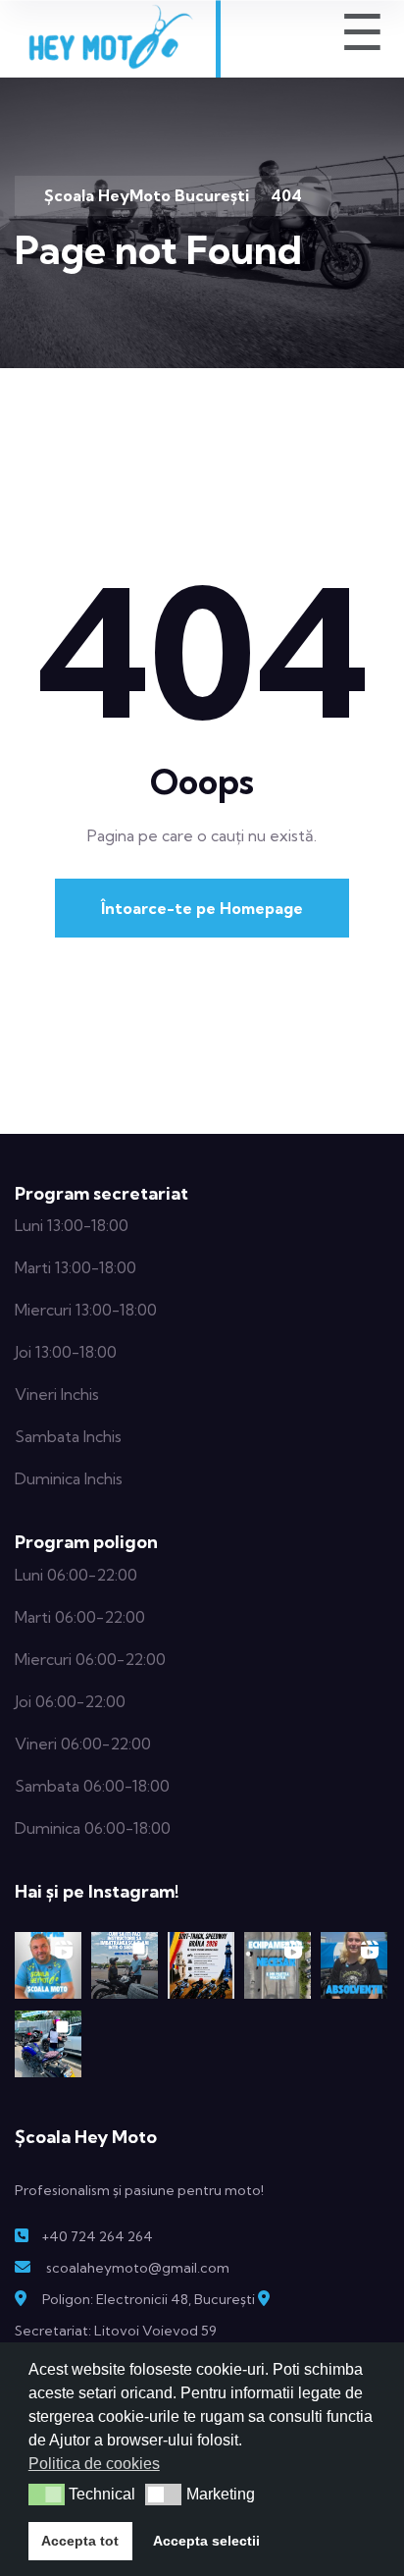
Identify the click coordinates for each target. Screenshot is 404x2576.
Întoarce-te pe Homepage (202, 908)
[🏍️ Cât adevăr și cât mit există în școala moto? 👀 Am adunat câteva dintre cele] (48, 1965)
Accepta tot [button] (80, 2541)
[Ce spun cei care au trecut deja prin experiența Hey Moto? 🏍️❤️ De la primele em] (354, 1965)
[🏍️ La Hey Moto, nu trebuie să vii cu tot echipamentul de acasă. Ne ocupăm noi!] (278, 1965)
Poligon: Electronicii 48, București (149, 2299)
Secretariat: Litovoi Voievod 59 (116, 2331)
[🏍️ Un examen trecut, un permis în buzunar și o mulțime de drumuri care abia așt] (48, 2044)
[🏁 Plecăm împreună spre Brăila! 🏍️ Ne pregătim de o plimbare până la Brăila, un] (201, 1965)
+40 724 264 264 (97, 2236)
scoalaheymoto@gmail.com (138, 2268)
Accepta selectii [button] (206, 2541)
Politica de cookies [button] (94, 2464)
